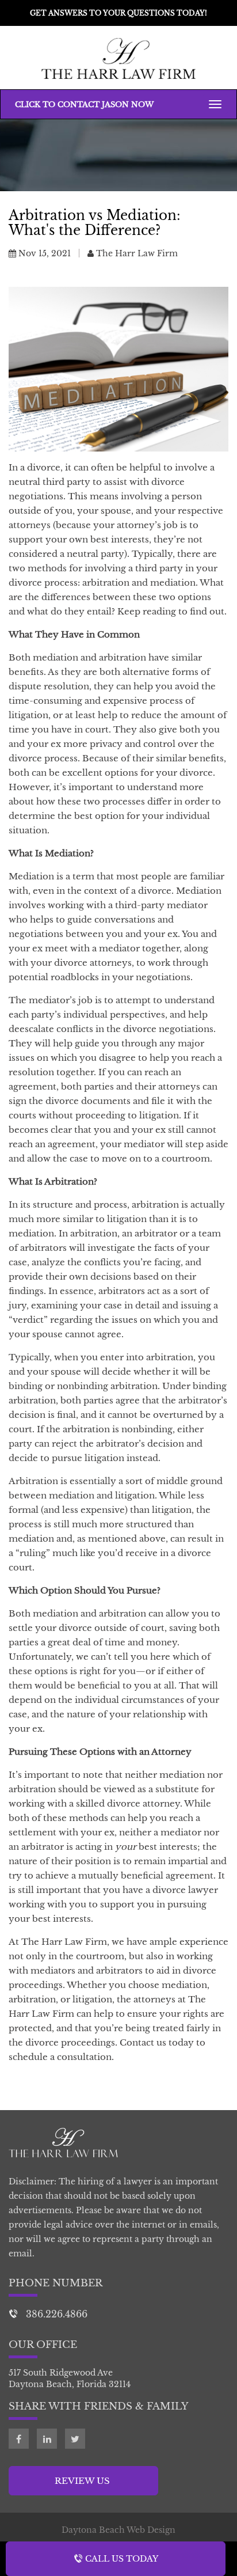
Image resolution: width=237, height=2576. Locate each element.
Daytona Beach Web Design (118, 2530)
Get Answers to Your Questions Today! (118, 13)
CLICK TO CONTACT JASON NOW (84, 105)
